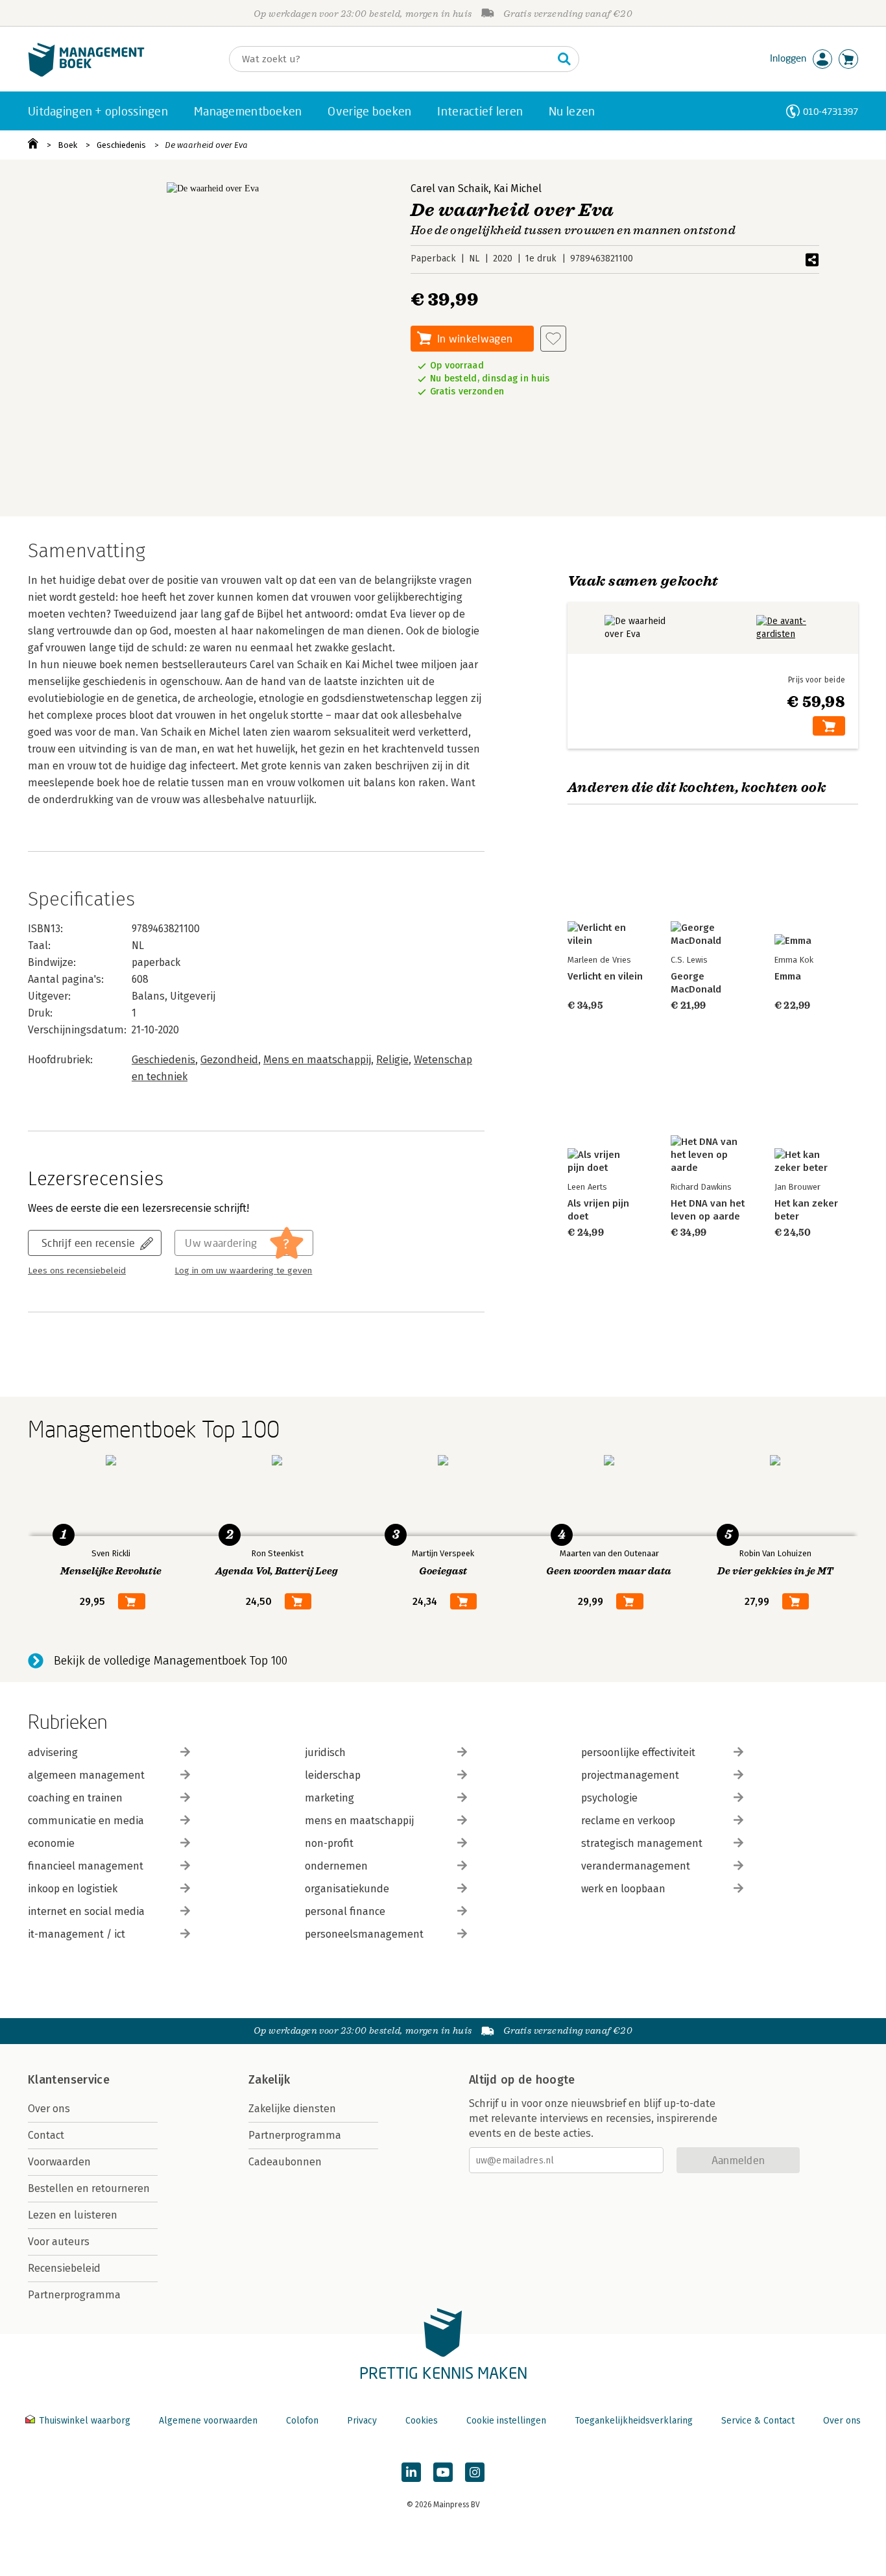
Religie (392, 1060)
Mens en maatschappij (317, 1060)
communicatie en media (86, 1821)
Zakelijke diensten (292, 2109)
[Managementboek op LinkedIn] (411, 2472)
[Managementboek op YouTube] (443, 2472)
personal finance (345, 1911)
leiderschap (333, 1775)
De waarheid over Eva (206, 145)
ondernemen (336, 1866)
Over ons (49, 2109)
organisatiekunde (347, 1889)
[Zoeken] (564, 59)
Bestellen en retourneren (89, 2188)
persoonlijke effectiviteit (638, 1752)
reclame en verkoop (628, 1821)
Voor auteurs (59, 2242)
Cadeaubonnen (285, 2162)
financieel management (86, 1866)
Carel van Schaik (449, 188)
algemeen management (86, 1775)
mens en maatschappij (359, 1821)
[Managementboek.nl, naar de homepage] (86, 74)
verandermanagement (636, 1866)
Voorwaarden (59, 2162)
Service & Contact (758, 2421)
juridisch (325, 1752)
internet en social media (86, 1911)
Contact (46, 2135)
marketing (329, 1798)
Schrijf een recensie (88, 1243)
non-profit (329, 1843)
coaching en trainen (75, 1798)
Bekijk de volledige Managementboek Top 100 (171, 1661)
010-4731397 (831, 111)
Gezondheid (229, 1060)
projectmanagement (630, 1775)
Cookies (422, 2421)
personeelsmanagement (364, 1934)
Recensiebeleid (64, 2268)
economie (51, 1843)
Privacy (362, 2421)
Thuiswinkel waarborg (85, 2421)
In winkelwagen (475, 338)
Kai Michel (518, 188)
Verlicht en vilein (605, 976)
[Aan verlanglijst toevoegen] (553, 339)
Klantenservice (69, 2080)
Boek (67, 145)
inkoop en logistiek (73, 1889)
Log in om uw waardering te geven (243, 1271)
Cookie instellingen (506, 2421)
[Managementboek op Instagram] (475, 2472)
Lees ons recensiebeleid (77, 1271)
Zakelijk (269, 2080)
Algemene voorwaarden (208, 2421)
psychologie (609, 1798)
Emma (788, 976)
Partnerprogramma (74, 2295)
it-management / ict (77, 1934)
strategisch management (642, 1843)
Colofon (302, 2421)
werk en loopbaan (623, 1889)
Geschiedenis (121, 145)
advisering (53, 1752)
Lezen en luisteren (73, 2215)
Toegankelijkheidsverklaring (634, 2421)
